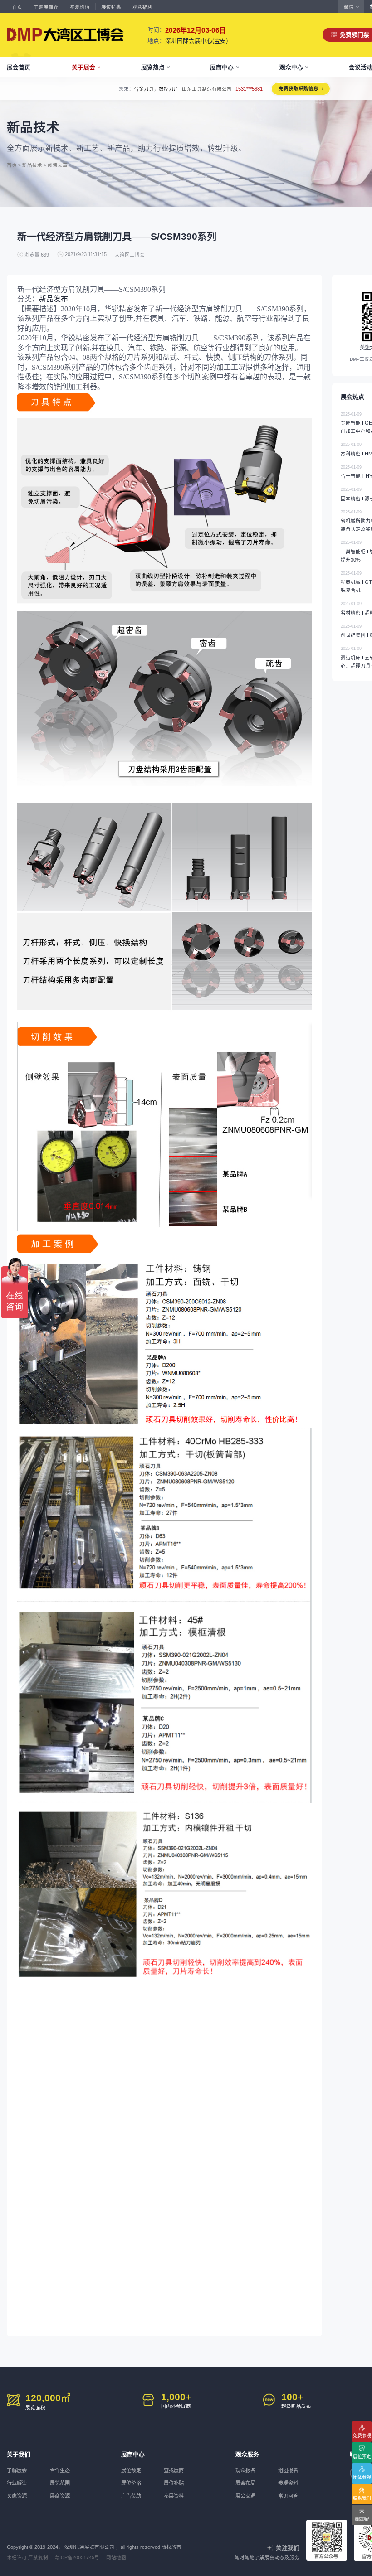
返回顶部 (362, 2519)
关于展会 (83, 67)
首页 (17, 7)
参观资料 (288, 2483)
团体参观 (362, 2477)
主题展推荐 (46, 7)
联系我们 (362, 2498)
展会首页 (19, 67)
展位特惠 (111, 7)
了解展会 (17, 2470)
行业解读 (17, 2483)
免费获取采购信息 (299, 88)
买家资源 (17, 2496)
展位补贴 (174, 2483)
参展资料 (174, 2496)
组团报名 (288, 2470)
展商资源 (60, 2496)
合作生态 (60, 2470)
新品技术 (32, 165)
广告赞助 (131, 2496)
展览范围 (60, 2483)
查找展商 (174, 2470)
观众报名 (245, 2470)
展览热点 (153, 67)
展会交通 (245, 2496)
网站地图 (116, 2557)
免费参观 (362, 2436)
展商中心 (222, 67)
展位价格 (131, 2483)
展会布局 (245, 2483)
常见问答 (288, 2496)
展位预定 (131, 2470)
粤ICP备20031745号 (77, 2557)
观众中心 (291, 67)
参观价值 (80, 7)
